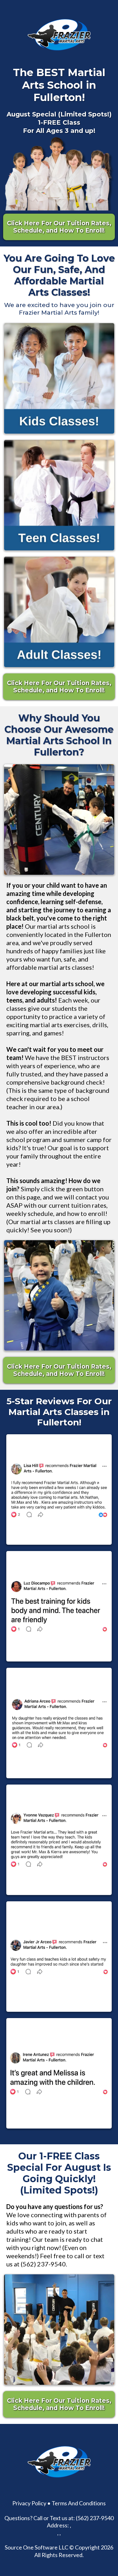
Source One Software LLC (37, 2547)
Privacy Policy (29, 2503)
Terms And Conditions (79, 2503)
